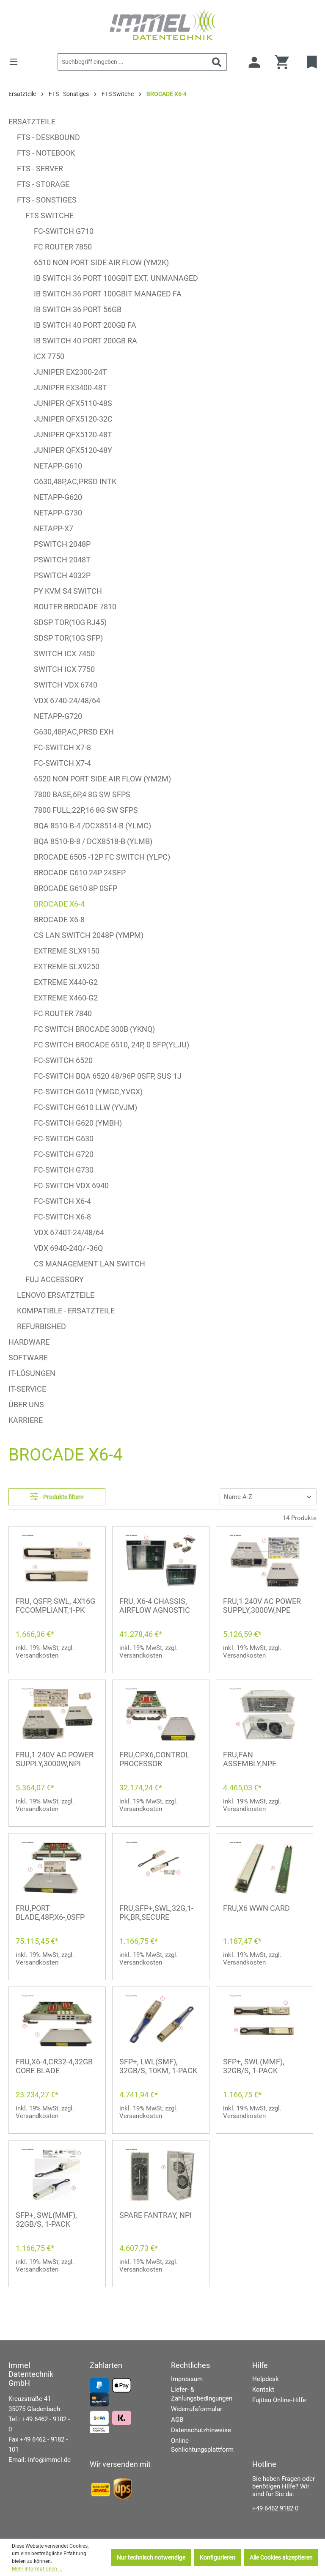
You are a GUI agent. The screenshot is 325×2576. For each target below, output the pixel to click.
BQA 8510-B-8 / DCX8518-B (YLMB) (93, 841)
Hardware (29, 1342)
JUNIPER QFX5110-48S (73, 403)
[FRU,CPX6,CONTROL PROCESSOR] (161, 1714)
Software (28, 1358)
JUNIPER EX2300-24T (70, 372)
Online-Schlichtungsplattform (202, 2445)
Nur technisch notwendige (151, 2557)
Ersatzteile (32, 122)
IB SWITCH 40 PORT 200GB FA (85, 325)
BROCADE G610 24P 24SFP (80, 873)
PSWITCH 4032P (62, 575)
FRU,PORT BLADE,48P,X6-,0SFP (50, 1913)
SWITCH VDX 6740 (66, 685)
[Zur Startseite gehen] (162, 25)
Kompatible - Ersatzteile (66, 1311)
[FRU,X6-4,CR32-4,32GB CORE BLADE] (57, 2021)
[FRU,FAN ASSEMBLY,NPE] (264, 1714)
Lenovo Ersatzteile (56, 1295)
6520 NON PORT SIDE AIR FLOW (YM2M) (102, 779)
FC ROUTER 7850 (63, 247)
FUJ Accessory (55, 1279)
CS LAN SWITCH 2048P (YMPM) (89, 935)
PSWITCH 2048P (62, 544)
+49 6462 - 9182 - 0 (39, 2424)
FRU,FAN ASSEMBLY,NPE (250, 1759)
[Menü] (16, 62)
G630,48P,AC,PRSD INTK (75, 481)
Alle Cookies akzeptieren (281, 2557)
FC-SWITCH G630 (64, 1139)
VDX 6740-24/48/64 (67, 700)
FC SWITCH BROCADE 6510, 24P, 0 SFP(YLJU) (112, 1045)
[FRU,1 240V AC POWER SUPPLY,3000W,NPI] (57, 1714)
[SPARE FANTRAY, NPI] (161, 2175)
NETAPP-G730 (58, 513)
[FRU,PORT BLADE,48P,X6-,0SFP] (57, 1868)
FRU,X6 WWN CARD (256, 1908)
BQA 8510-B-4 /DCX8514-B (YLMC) (92, 826)
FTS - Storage (43, 184)
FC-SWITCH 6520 (63, 1060)
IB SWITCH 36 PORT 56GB (78, 309)
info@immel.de (49, 2460)
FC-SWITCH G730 (64, 1170)
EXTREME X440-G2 (66, 982)
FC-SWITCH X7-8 (62, 747)
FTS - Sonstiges (47, 200)
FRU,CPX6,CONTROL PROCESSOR (154, 1759)
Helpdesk (266, 2379)
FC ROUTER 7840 (63, 1013)
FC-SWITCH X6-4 (62, 1201)
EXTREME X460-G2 (66, 998)
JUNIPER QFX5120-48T (73, 434)
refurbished (41, 1326)
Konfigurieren (218, 2557)
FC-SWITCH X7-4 (62, 763)
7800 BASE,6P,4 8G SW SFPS (82, 794)
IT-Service (27, 1389)
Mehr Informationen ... (37, 2569)
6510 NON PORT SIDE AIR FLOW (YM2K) (101, 262)
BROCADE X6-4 (59, 904)
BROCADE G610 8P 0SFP (76, 888)
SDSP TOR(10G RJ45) (70, 622)
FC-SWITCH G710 (64, 231)
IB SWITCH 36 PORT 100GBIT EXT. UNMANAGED (116, 278)
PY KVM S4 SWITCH (68, 591)
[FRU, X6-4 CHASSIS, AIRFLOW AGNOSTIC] (161, 1561)
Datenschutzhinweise (201, 2430)
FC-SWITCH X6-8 (62, 1217)
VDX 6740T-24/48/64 (69, 1232)
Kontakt (263, 2390)
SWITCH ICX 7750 (64, 669)
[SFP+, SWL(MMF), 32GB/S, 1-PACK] (264, 2021)
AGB (177, 2420)
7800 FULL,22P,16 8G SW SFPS (86, 810)
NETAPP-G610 (58, 466)
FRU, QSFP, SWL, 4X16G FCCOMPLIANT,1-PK (55, 1606)
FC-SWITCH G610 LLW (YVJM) (85, 1107)
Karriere (26, 1420)
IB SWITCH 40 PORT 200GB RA (85, 341)
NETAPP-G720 (58, 716)
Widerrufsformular (197, 2409)
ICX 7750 (49, 356)
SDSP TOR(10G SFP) (68, 638)
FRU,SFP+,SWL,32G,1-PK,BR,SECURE (156, 1913)
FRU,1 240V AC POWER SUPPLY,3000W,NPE (262, 1606)
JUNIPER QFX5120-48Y (73, 450)
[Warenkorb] (285, 62)
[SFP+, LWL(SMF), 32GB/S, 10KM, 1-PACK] (161, 2021)
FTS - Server (40, 169)
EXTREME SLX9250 (67, 966)
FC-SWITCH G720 (64, 1154)
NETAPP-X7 (54, 528)
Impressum (187, 2379)
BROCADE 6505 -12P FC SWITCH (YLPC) (102, 857)
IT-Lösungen (32, 1373)
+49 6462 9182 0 (275, 2508)
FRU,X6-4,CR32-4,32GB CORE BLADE (54, 2066)
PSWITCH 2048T (62, 560)
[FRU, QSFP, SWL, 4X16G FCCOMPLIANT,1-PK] (57, 1561)
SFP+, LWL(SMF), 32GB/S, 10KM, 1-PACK (158, 2066)
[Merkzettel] (313, 62)
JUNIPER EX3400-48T (70, 388)
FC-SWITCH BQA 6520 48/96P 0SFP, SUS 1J (108, 1076)
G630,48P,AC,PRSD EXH (74, 732)
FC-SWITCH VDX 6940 (71, 1185)
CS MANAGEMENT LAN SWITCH (90, 1264)
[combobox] (132, 62)
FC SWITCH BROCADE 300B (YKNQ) (94, 1029)
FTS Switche (50, 215)
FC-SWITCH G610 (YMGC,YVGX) (88, 1092)
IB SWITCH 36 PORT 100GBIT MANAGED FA (108, 294)
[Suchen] (217, 62)
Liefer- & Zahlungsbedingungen (202, 2394)
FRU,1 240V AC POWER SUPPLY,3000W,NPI (55, 1759)
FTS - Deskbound (48, 137)
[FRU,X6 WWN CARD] (264, 1868)
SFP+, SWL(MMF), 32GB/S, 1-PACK (254, 2066)
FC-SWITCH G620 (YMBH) (78, 1123)
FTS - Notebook (46, 153)
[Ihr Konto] (254, 62)
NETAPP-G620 (58, 497)
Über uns (26, 1404)
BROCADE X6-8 (59, 919)
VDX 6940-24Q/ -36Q (68, 1248)
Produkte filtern (63, 1497)
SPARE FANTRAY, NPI (156, 2215)
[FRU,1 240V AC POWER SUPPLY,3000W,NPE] (264, 1561)
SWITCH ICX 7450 (64, 654)
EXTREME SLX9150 (67, 951)
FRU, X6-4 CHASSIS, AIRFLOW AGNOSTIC (155, 1606)
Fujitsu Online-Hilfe (279, 2400)
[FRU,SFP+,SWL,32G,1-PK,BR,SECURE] (161, 1868)
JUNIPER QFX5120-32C (73, 419)
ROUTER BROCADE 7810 (75, 607)
